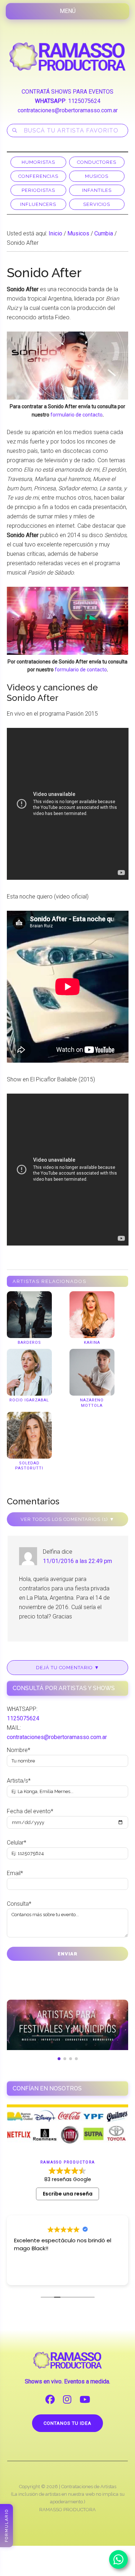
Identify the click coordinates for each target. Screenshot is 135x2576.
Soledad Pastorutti (29, 1466)
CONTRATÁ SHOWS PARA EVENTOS (67, 92)
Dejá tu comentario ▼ (68, 1668)
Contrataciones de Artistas (89, 2487)
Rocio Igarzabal (29, 1400)
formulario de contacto (76, 415)
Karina (92, 1343)
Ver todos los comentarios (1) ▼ (67, 1519)
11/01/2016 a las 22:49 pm (77, 1561)
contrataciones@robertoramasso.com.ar (68, 110)
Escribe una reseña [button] (68, 2194)
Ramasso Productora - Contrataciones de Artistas (68, 57)
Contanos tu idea (67, 2423)
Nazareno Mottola (92, 1403)
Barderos (29, 1343)
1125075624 (84, 101)
